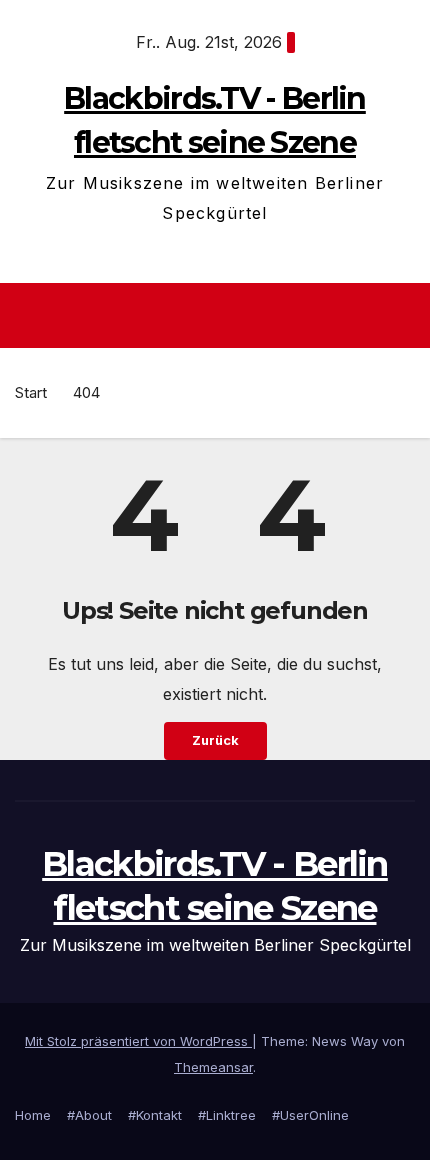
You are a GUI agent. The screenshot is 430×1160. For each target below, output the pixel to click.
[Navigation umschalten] (220, 316)
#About (89, 1115)
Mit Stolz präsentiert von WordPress (138, 1041)
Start (31, 392)
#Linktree (227, 1115)
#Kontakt (155, 1115)
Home (33, 1115)
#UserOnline (310, 1115)
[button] (403, 316)
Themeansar (213, 1067)
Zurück (215, 740)
